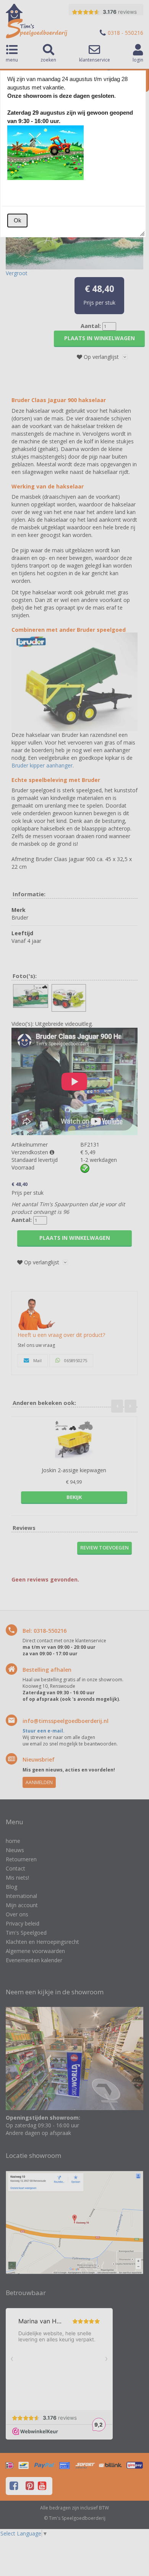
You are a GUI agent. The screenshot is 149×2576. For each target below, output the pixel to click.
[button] (17, 221)
